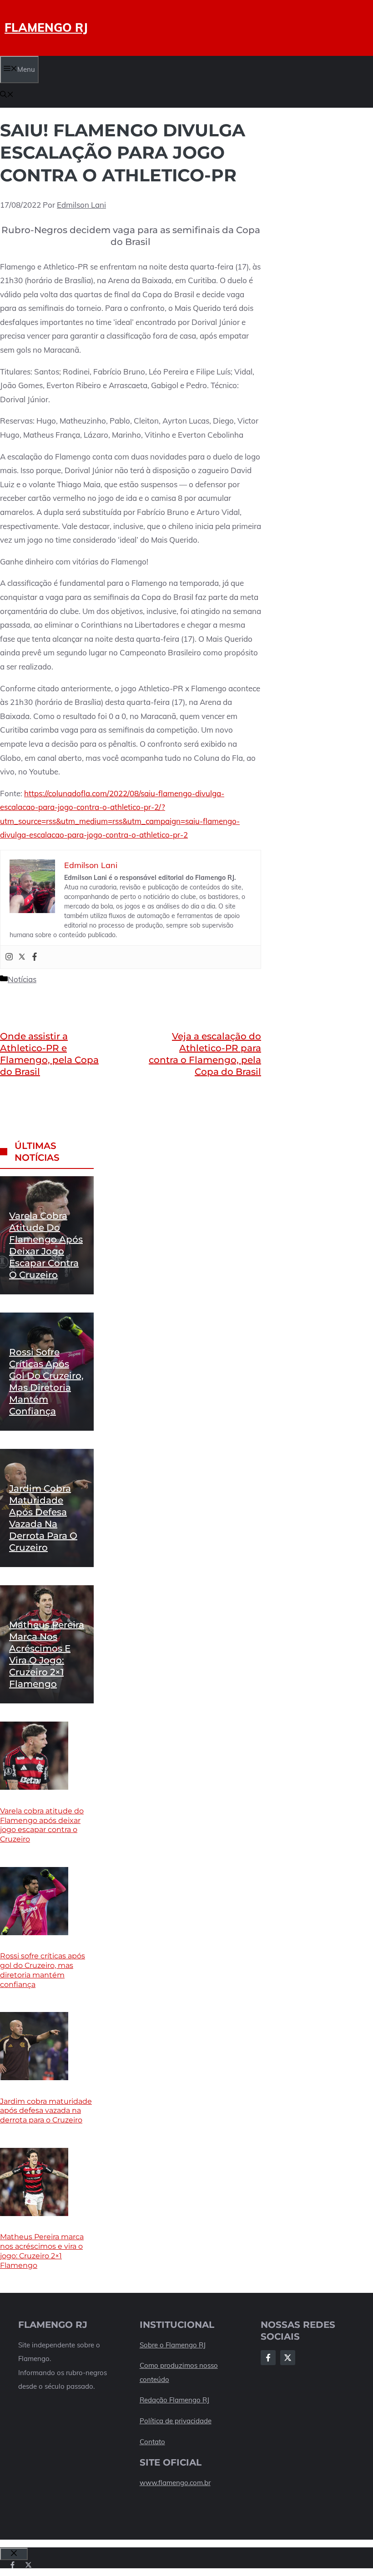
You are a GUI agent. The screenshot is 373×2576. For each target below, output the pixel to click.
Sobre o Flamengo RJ (173, 2345)
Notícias (22, 979)
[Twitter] (22, 957)
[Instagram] (9, 957)
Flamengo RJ (46, 27)
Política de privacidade (176, 2421)
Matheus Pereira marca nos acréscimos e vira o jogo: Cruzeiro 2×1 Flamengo (42, 2251)
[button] (7, 95)
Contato (152, 2442)
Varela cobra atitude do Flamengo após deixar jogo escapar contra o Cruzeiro (42, 1825)
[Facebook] (35, 957)
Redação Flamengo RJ (174, 2400)
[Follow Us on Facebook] (268, 2358)
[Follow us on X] (28, 2565)
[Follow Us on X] (288, 2358)
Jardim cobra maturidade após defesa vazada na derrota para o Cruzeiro (46, 2111)
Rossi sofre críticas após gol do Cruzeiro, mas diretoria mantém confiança (43, 1970)
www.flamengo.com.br (175, 2483)
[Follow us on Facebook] (13, 2565)
